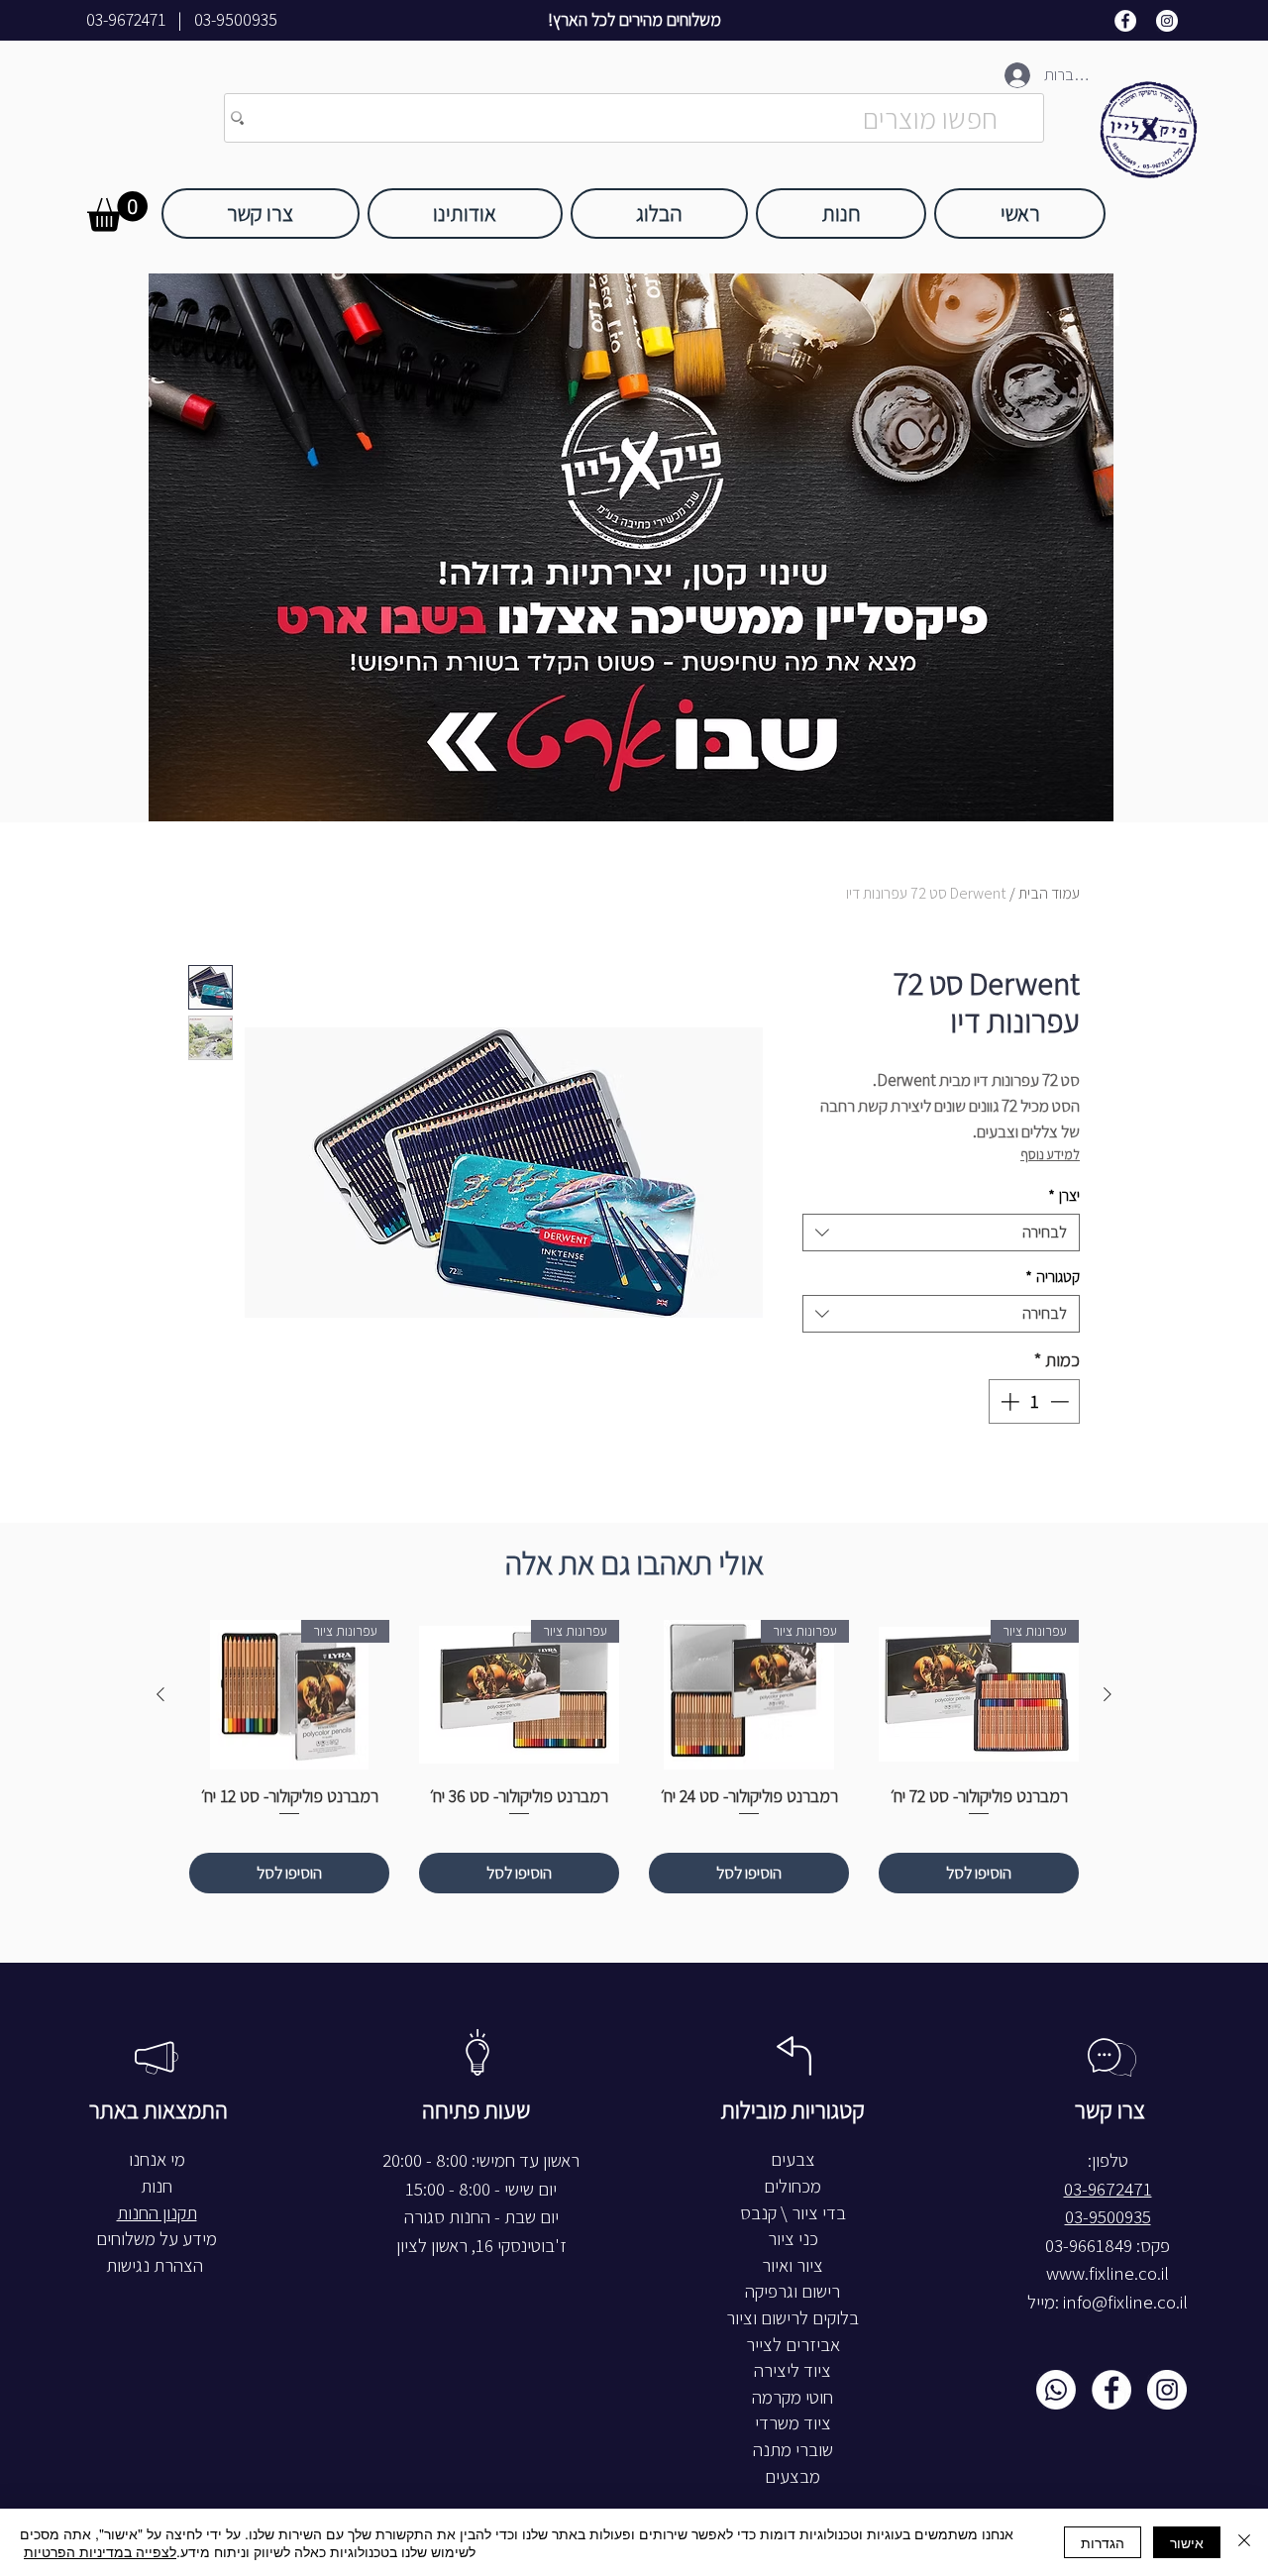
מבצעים (792, 2476)
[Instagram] (1167, 21)
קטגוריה (1053, 1277)
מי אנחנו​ (157, 2159)
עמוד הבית (1049, 893)
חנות (157, 2186)
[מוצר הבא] (160, 1694)
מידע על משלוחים (157, 2239)
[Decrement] (1061, 1401)
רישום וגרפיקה (792, 2291)
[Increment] (1008, 1401)
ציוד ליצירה (792, 2370)
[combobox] (941, 1233)
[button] (117, 212)
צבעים (793, 2159)
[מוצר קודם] (1108, 1694)
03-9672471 (126, 20)
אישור (1187, 2542)
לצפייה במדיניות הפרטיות (100, 2551)
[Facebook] (1125, 21)
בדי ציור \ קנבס (793, 2213)
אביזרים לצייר (793, 2345)
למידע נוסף (1050, 1155)
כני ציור (793, 2239)
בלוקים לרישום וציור (792, 2318)
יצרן (1064, 1195)
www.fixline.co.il (1108, 2273)
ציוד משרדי (793, 2423)
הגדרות (1103, 2542)
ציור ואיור (792, 2265)
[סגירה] (1244, 2542)
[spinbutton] (1035, 1401)
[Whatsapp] (1056, 2390)
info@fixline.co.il (1125, 2302)
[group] (634, 1757)
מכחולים (792, 2186)
